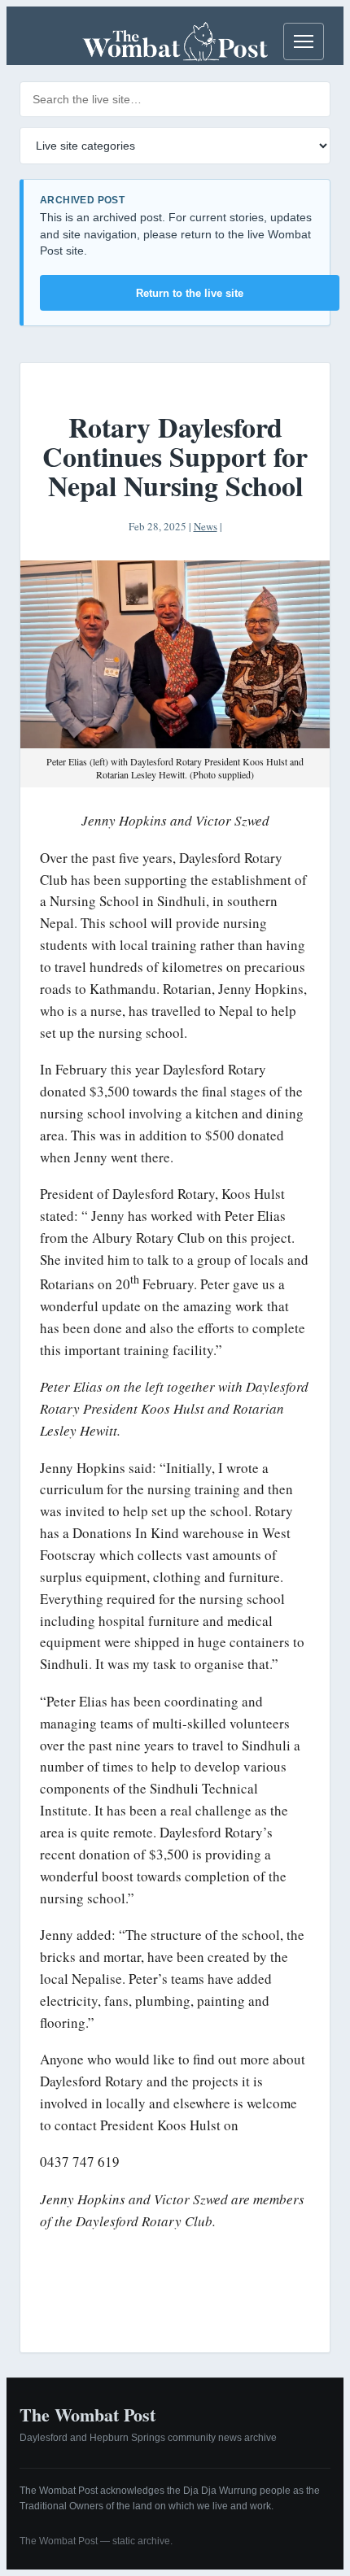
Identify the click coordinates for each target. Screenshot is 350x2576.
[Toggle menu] (304, 41)
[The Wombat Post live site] (175, 41)
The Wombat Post (87, 2415)
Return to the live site (190, 293)
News (206, 526)
